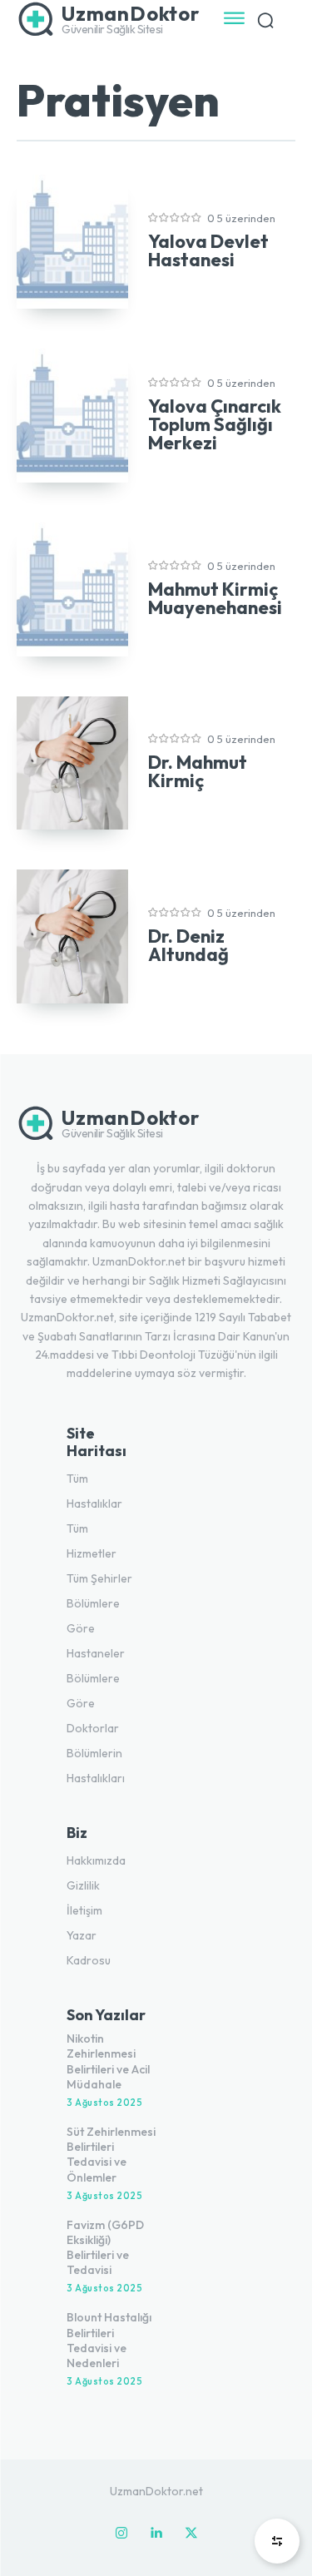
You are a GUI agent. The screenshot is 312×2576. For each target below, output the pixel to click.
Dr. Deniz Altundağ (188, 945)
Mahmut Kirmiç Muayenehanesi (215, 598)
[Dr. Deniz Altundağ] (72, 936)
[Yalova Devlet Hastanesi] (72, 242)
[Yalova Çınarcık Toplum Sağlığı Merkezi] (72, 416)
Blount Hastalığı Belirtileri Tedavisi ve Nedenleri (109, 2340)
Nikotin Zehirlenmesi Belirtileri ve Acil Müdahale (108, 2061)
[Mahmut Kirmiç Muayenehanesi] (72, 590)
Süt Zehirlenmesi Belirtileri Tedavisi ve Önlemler (111, 2155)
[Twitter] (191, 2534)
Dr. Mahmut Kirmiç (198, 771)
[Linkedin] (156, 2534)
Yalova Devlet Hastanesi (208, 250)
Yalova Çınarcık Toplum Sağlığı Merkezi (215, 424)
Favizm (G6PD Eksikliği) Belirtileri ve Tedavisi (105, 2248)
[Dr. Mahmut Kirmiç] (72, 763)
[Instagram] (121, 2534)
